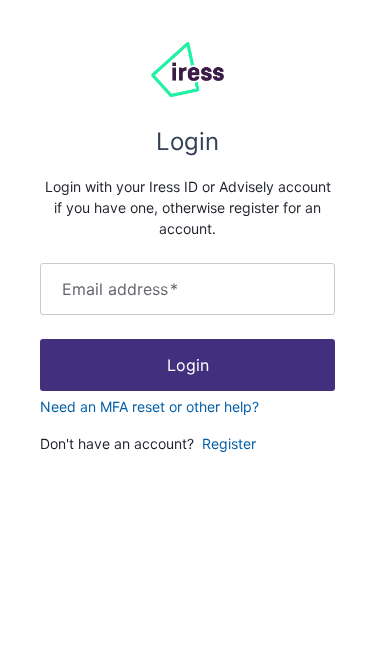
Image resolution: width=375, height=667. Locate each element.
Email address (120, 289)
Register (229, 443)
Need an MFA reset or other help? (149, 406)
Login (188, 365)
